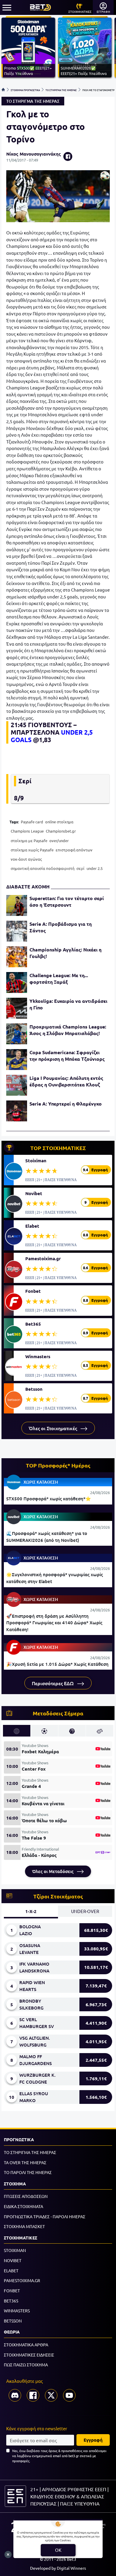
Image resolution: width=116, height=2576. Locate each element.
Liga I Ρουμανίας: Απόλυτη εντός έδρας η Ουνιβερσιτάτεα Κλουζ (66, 1081)
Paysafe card (32, 822)
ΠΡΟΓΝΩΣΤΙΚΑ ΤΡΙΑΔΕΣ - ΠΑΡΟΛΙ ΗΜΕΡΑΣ (45, 2216)
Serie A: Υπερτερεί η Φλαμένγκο (66, 1104)
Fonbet (33, 1291)
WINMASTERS (17, 2311)
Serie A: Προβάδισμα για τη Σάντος (61, 927)
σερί (80, 868)
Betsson (34, 1389)
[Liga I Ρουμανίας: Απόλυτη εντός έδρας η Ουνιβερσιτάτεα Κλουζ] (17, 1085)
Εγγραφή (93, 2440)
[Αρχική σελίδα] (3, 90)
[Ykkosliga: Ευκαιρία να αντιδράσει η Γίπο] (17, 1008)
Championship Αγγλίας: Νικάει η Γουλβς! (65, 953)
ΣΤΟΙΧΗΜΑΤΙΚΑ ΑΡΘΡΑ (26, 2345)
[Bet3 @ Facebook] (33, 2395)
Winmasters (38, 1356)
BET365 (11, 2301)
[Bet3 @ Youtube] (69, 2395)
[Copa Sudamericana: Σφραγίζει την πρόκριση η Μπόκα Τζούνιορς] (17, 1060)
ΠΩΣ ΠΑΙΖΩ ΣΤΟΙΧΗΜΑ (26, 2365)
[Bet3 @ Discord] (15, 2395)
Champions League (27, 831)
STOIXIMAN (15, 2250)
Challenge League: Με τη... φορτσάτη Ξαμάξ (59, 978)
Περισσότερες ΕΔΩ (53, 1683)
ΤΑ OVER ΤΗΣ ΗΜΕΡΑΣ (25, 2162)
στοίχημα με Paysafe (29, 840)
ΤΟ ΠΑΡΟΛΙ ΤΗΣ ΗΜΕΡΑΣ (28, 2172)
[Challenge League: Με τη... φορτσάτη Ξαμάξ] (17, 982)
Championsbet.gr (61, 831)
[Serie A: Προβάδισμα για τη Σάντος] (17, 931)
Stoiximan (36, 1160)
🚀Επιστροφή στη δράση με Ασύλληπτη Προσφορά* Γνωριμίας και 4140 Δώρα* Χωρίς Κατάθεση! (54, 1623)
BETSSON (13, 2321)
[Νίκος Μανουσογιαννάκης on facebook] (68, 156)
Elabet (32, 1226)
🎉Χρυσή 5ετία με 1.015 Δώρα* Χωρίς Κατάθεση (57, 1664)
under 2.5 (95, 868)
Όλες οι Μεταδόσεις (53, 1871)
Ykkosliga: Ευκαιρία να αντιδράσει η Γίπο (68, 1004)
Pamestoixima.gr (43, 1258)
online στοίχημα (59, 822)
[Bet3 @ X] (51, 2395)
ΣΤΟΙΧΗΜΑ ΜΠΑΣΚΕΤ (24, 2226)
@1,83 (42, 740)
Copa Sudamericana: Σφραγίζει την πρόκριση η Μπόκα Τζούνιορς (67, 1056)
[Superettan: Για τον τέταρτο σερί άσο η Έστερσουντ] (17, 905)
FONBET (12, 2291)
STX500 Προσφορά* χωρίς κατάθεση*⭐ (49, 1499)
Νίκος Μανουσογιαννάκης (34, 154)
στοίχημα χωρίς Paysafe (32, 850)
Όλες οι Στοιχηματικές (54, 1428)
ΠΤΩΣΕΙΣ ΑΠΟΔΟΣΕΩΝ (26, 2196)
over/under (59, 840)
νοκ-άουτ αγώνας (26, 859)
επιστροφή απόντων (74, 850)
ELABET (11, 2270)
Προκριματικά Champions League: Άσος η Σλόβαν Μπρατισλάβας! (68, 1030)
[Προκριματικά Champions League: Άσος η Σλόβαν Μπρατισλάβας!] (17, 1034)
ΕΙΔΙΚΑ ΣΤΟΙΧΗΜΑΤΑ (23, 2206)
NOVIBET (13, 2260)
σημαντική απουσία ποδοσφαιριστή (43, 868)
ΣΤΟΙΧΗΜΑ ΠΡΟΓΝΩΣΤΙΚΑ (25, 90)
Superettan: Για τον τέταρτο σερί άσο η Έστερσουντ (67, 901)
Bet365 (33, 1324)
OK (58, 2550)
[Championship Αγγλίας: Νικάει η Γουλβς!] (17, 957)
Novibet (34, 1193)
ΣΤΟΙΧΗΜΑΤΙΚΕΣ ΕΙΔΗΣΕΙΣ (29, 2355)
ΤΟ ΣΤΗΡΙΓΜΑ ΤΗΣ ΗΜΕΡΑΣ (61, 90)
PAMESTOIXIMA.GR (22, 2280)
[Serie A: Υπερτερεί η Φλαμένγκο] (17, 1111)
